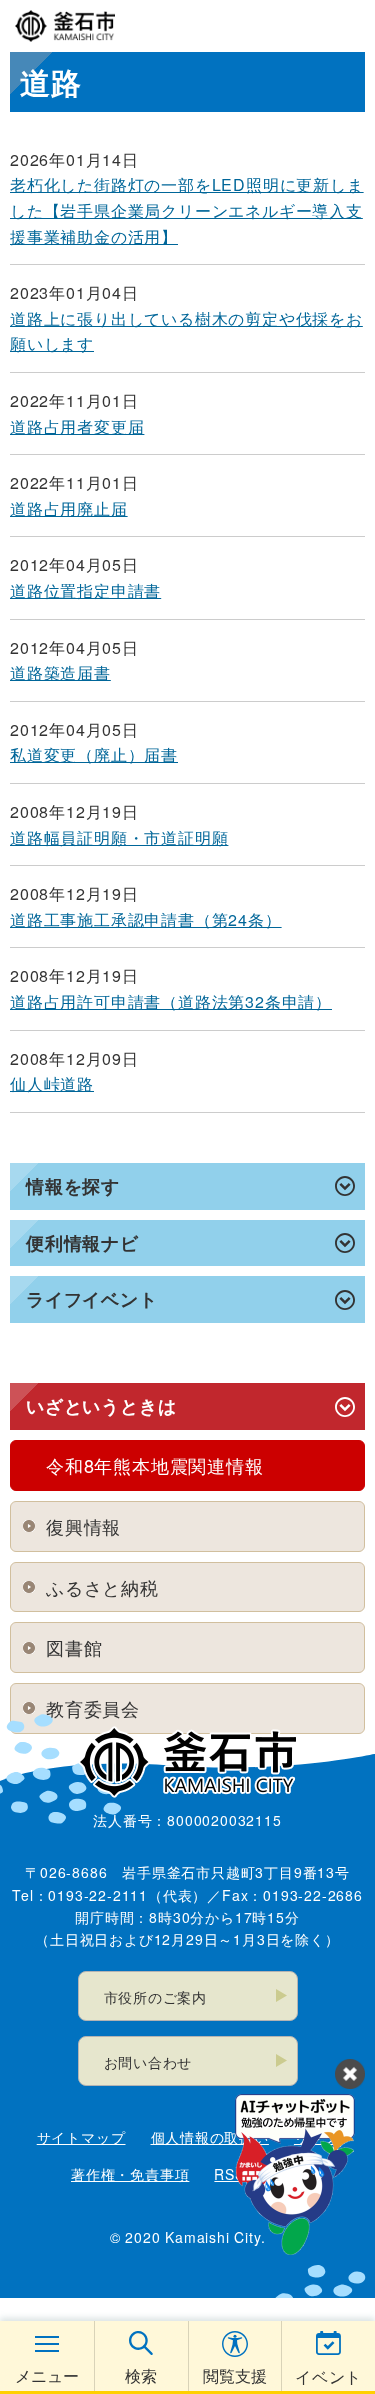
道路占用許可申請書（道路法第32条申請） (171, 1001)
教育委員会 (93, 1708)
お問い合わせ (148, 2062)
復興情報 (83, 1526)
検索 (141, 2375)
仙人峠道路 (52, 1083)
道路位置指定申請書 (85, 590)
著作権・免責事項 (130, 2174)
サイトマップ (81, 2137)
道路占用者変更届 (77, 426)
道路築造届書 (60, 672)
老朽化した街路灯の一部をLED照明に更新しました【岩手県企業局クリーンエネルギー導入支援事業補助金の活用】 (187, 210)
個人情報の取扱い (210, 2137)
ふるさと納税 (102, 1587)
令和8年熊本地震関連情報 (155, 1465)
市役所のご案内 (156, 1997)
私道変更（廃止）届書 (94, 754)
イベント (328, 2376)
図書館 (74, 1647)
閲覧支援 (235, 2375)
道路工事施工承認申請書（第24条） (146, 919)
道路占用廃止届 (69, 508)
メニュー (47, 2375)
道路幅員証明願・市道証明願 (119, 837)
